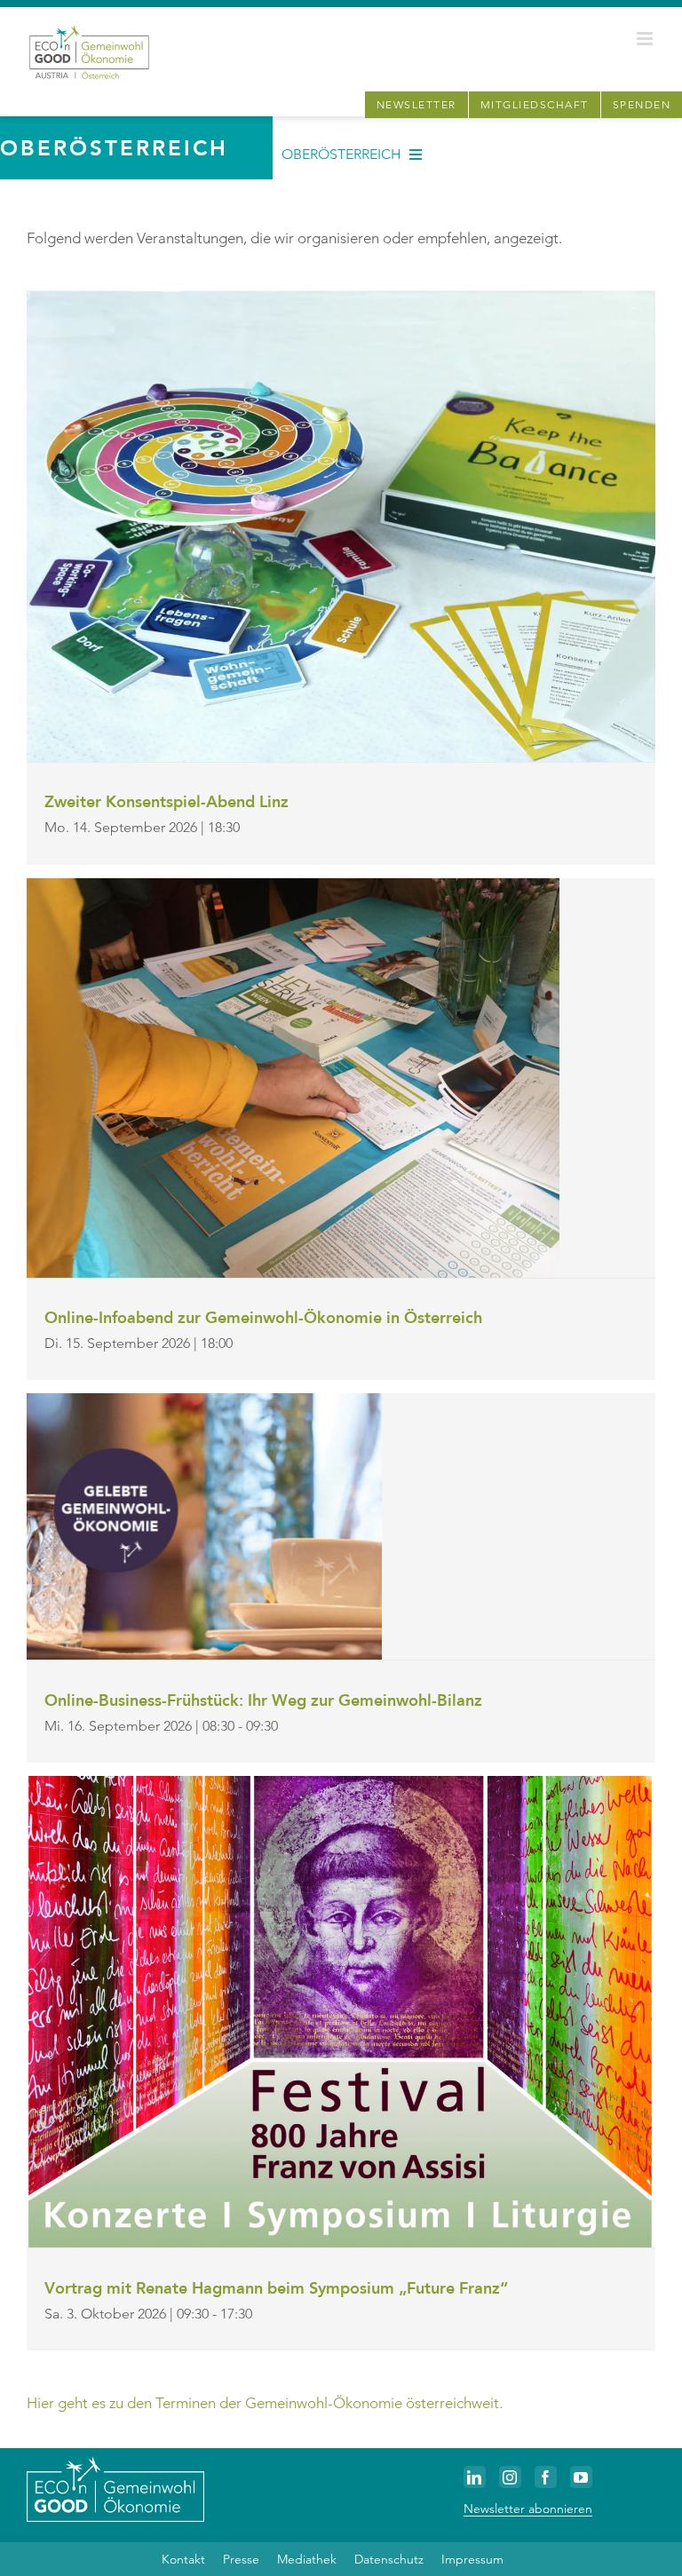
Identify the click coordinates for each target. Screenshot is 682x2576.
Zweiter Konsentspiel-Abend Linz (167, 802)
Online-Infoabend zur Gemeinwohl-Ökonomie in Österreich (263, 1318)
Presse (241, 2559)
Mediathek (307, 2559)
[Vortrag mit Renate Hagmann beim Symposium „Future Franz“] (341, 1786)
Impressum (472, 2559)
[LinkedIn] (475, 2477)
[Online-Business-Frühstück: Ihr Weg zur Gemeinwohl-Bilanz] (204, 1403)
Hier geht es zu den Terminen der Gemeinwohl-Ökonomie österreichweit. (265, 2403)
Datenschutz (389, 2559)
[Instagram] (510, 2477)
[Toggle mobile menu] (646, 39)
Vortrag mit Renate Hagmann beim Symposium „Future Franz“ (276, 2288)
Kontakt (183, 2559)
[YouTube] (581, 2477)
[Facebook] (546, 2477)
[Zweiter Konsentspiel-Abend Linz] (341, 300)
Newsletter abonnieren (528, 2509)
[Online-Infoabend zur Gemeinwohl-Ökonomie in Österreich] (293, 888)
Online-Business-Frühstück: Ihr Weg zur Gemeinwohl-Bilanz (263, 1700)
